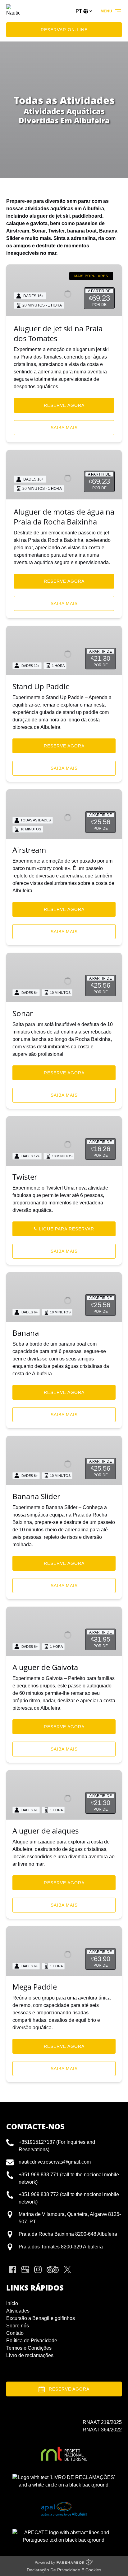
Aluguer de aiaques (46, 1831)
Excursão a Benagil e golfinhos (41, 2318)
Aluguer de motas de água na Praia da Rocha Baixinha (64, 517)
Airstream (29, 850)
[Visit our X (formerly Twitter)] (67, 2269)
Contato (15, 2333)
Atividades (18, 2311)
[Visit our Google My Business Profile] (25, 2269)
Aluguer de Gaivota (45, 1667)
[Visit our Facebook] (12, 2269)
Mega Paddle (35, 1987)
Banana (26, 1333)
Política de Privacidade (32, 2341)
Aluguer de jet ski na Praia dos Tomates (58, 333)
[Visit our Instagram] (38, 2269)
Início (12, 2303)
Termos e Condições (29, 2348)
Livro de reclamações (30, 2355)
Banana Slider (36, 1496)
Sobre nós (18, 2326)
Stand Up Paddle (41, 686)
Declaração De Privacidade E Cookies (64, 2570)
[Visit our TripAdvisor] (53, 2269)
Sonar (23, 1013)
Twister (25, 1177)
